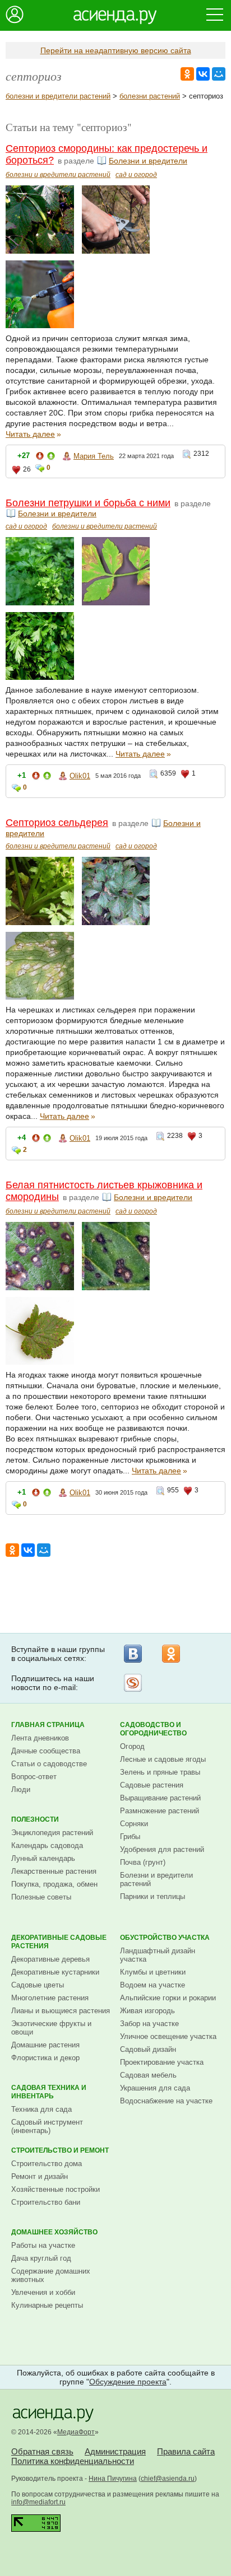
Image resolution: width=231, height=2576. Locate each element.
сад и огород (136, 175)
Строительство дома (47, 2164)
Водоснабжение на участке (166, 2101)
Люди (21, 1789)
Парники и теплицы (153, 1896)
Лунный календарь (43, 1858)
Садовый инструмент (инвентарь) (47, 2126)
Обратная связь (42, 2451)
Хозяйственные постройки (56, 2189)
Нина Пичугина (113, 2479)
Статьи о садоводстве (49, 1764)
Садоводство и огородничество (153, 1729)
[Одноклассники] (171, 1654)
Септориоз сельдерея (57, 823)
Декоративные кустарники (55, 1972)
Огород (132, 1746)
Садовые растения (152, 1785)
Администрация (115, 2451)
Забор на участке (149, 2024)
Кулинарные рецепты (47, 2305)
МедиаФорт (76, 2432)
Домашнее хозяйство (54, 2232)
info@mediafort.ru (38, 2502)
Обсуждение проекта (128, 2382)
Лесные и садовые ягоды (163, 1759)
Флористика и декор (45, 2058)
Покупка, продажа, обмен (54, 1884)
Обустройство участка (165, 1938)
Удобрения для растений (162, 1849)
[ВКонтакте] (133, 1654)
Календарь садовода (47, 1845)
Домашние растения (45, 2045)
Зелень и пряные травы (160, 1772)
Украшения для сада (155, 2088)
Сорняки (134, 1824)
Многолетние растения (50, 1998)
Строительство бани (46, 2202)
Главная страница (48, 1725)
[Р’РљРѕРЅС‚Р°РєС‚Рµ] (203, 74)
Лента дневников (40, 1738)
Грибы (130, 1837)
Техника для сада (41, 2109)
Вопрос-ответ (34, 1777)
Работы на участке (43, 2245)
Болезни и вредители (148, 161)
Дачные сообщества (46, 1751)
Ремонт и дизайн (40, 2176)
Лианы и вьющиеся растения (61, 2011)
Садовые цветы (38, 1985)
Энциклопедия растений (52, 1833)
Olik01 (80, 776)
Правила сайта (186, 2451)
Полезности (35, 1819)
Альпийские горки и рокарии (168, 1998)
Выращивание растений (160, 1798)
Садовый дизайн (148, 2049)
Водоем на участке (153, 1985)
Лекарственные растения (54, 1871)
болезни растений (150, 96)
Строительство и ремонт (60, 2150)
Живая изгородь (147, 2011)
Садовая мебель (148, 2075)
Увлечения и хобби (43, 2292)
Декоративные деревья (50, 1959)
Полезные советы (41, 1897)
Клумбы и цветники (153, 1972)
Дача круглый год (41, 2258)
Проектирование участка (162, 2062)
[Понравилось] (51, 458)
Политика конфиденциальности (73, 2461)
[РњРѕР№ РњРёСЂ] (219, 74)
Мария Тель (94, 456)
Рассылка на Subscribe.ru (133, 1683)
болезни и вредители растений (58, 96)
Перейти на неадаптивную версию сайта (116, 50)
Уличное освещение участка (168, 2036)
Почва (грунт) (143, 1862)
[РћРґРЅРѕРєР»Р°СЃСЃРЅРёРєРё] (187, 74)
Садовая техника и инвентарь (49, 2092)
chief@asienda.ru (168, 2479)
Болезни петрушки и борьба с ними (88, 503)
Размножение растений (160, 1811)
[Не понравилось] (40, 458)
